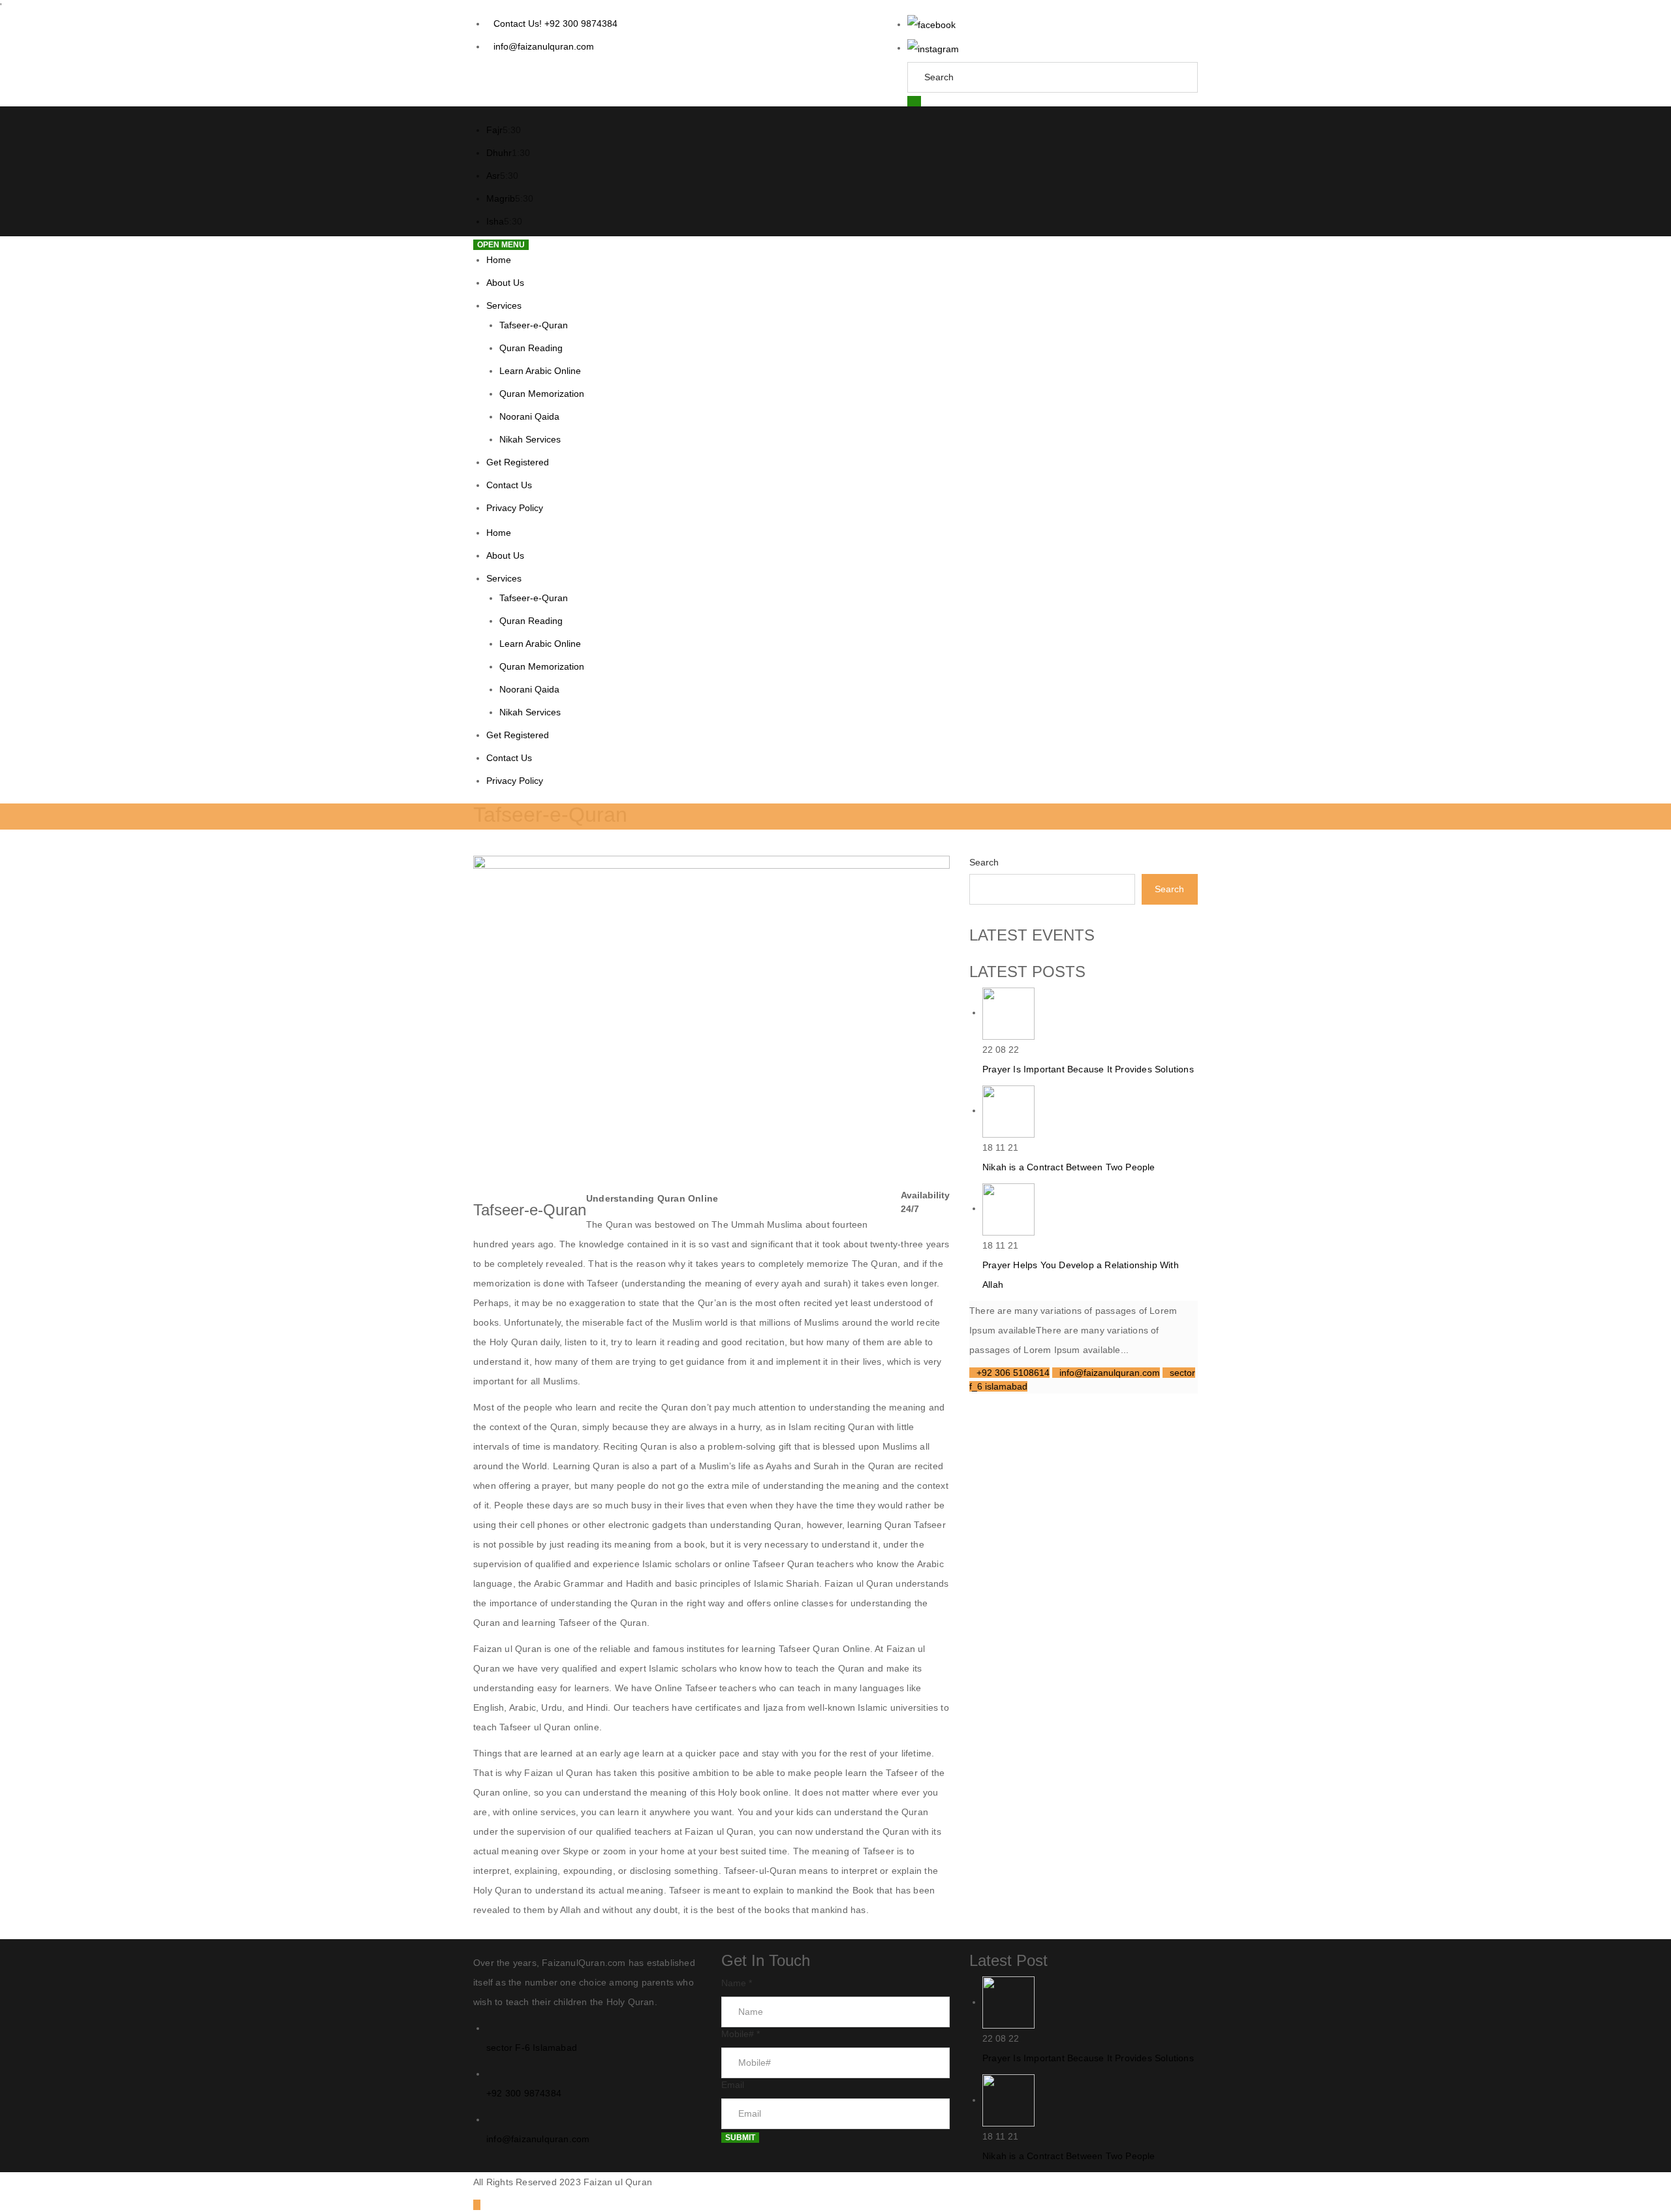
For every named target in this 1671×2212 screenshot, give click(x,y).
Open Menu (501, 245)
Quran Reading (531, 348)
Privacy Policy (515, 508)
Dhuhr (499, 153)
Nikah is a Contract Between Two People (1069, 1167)
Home (499, 260)
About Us (505, 283)
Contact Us (509, 485)
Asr (493, 176)
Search (984, 862)
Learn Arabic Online (540, 371)
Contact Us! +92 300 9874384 (555, 23)
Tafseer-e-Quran (534, 325)
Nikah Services (530, 439)
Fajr (494, 130)
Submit (740, 2138)
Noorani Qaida (529, 416)
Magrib (501, 198)
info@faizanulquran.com (544, 46)
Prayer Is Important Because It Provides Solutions (1088, 1069)
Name (737, 1983)
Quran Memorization (542, 394)
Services (504, 305)
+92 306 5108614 (1013, 1373)
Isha (495, 221)
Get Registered (518, 462)
